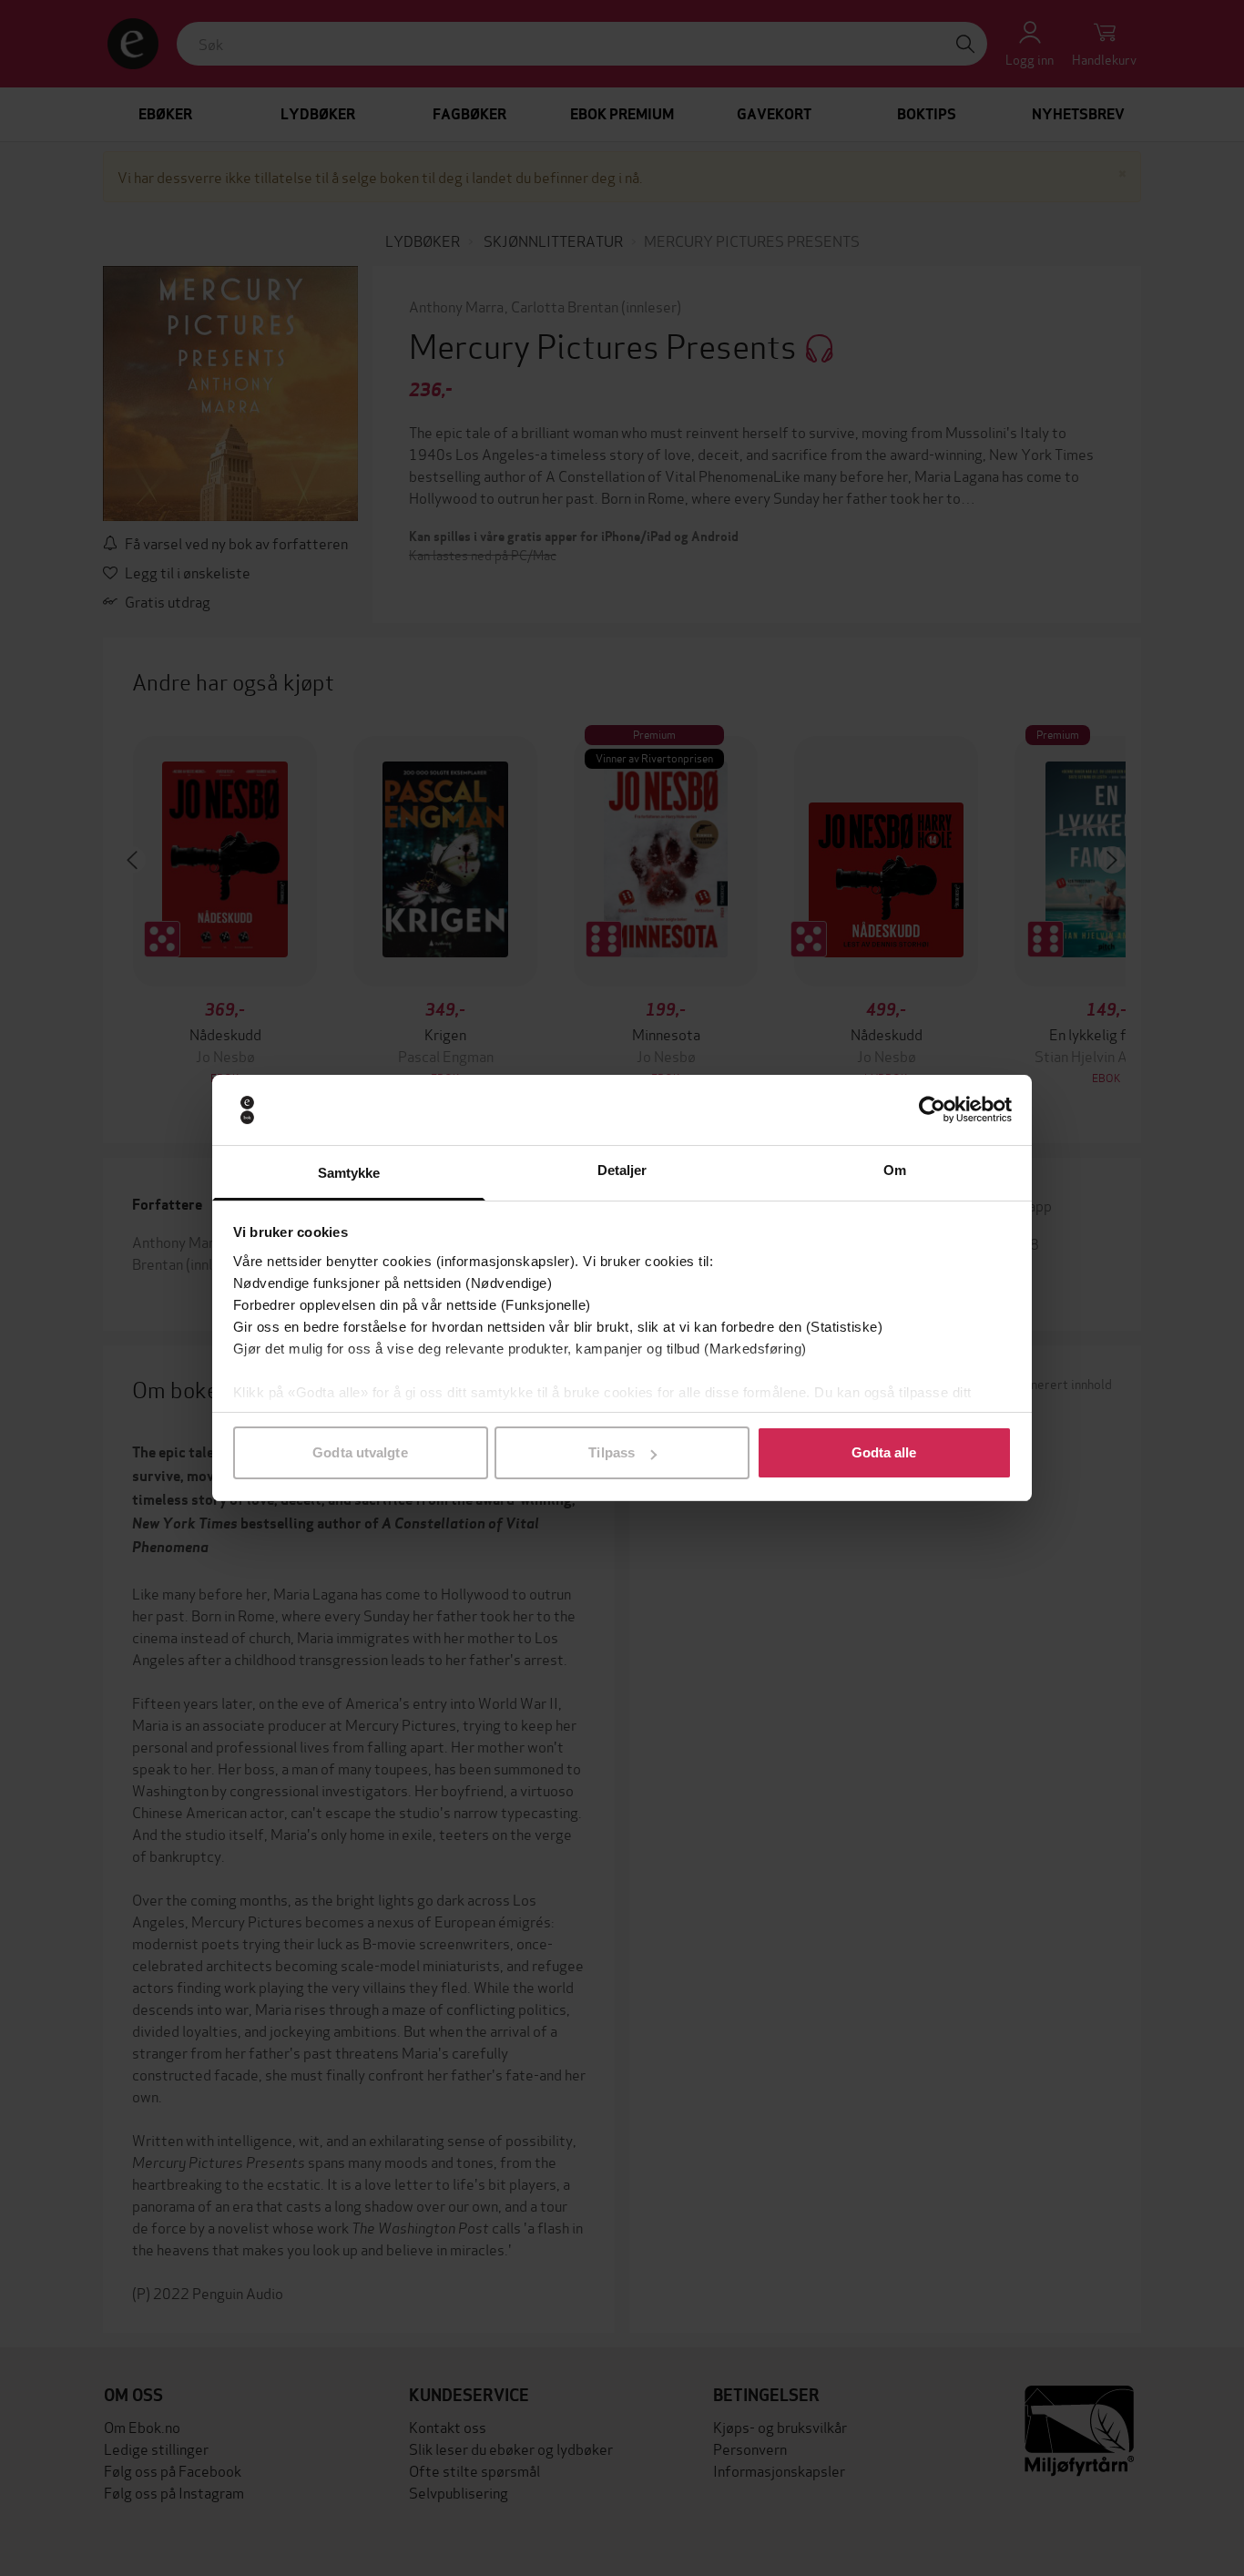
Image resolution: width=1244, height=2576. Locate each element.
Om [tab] (895, 1170)
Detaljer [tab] (622, 1170)
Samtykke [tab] (349, 1173)
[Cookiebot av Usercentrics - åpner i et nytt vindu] (932, 1110)
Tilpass (612, 1452)
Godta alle (884, 1452)
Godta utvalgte (360, 1452)
